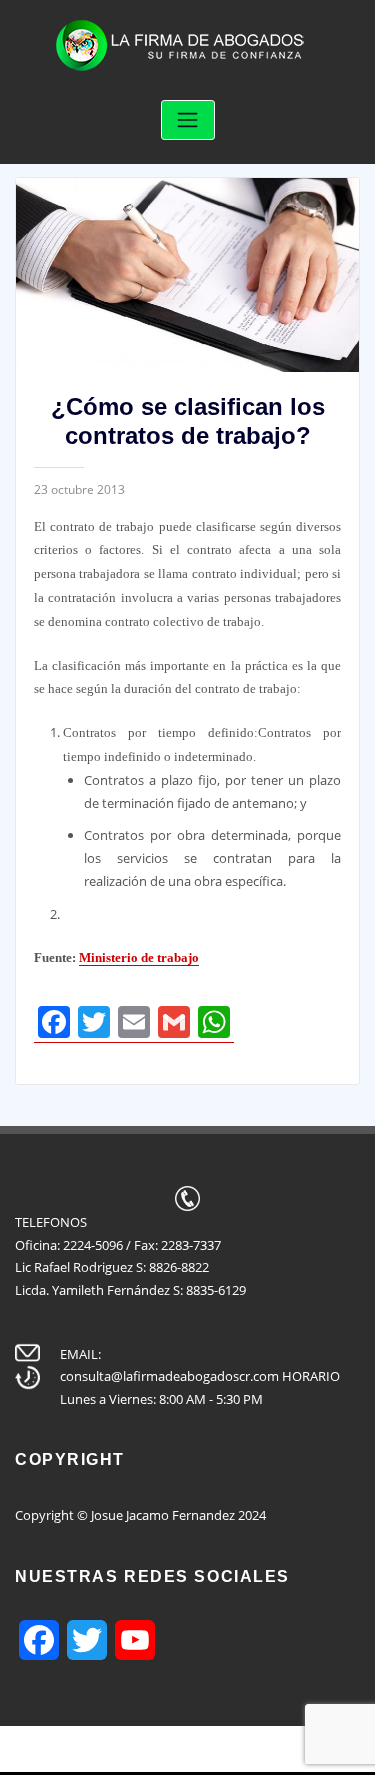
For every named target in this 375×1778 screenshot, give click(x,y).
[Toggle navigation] (188, 120)
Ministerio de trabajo (139, 957)
